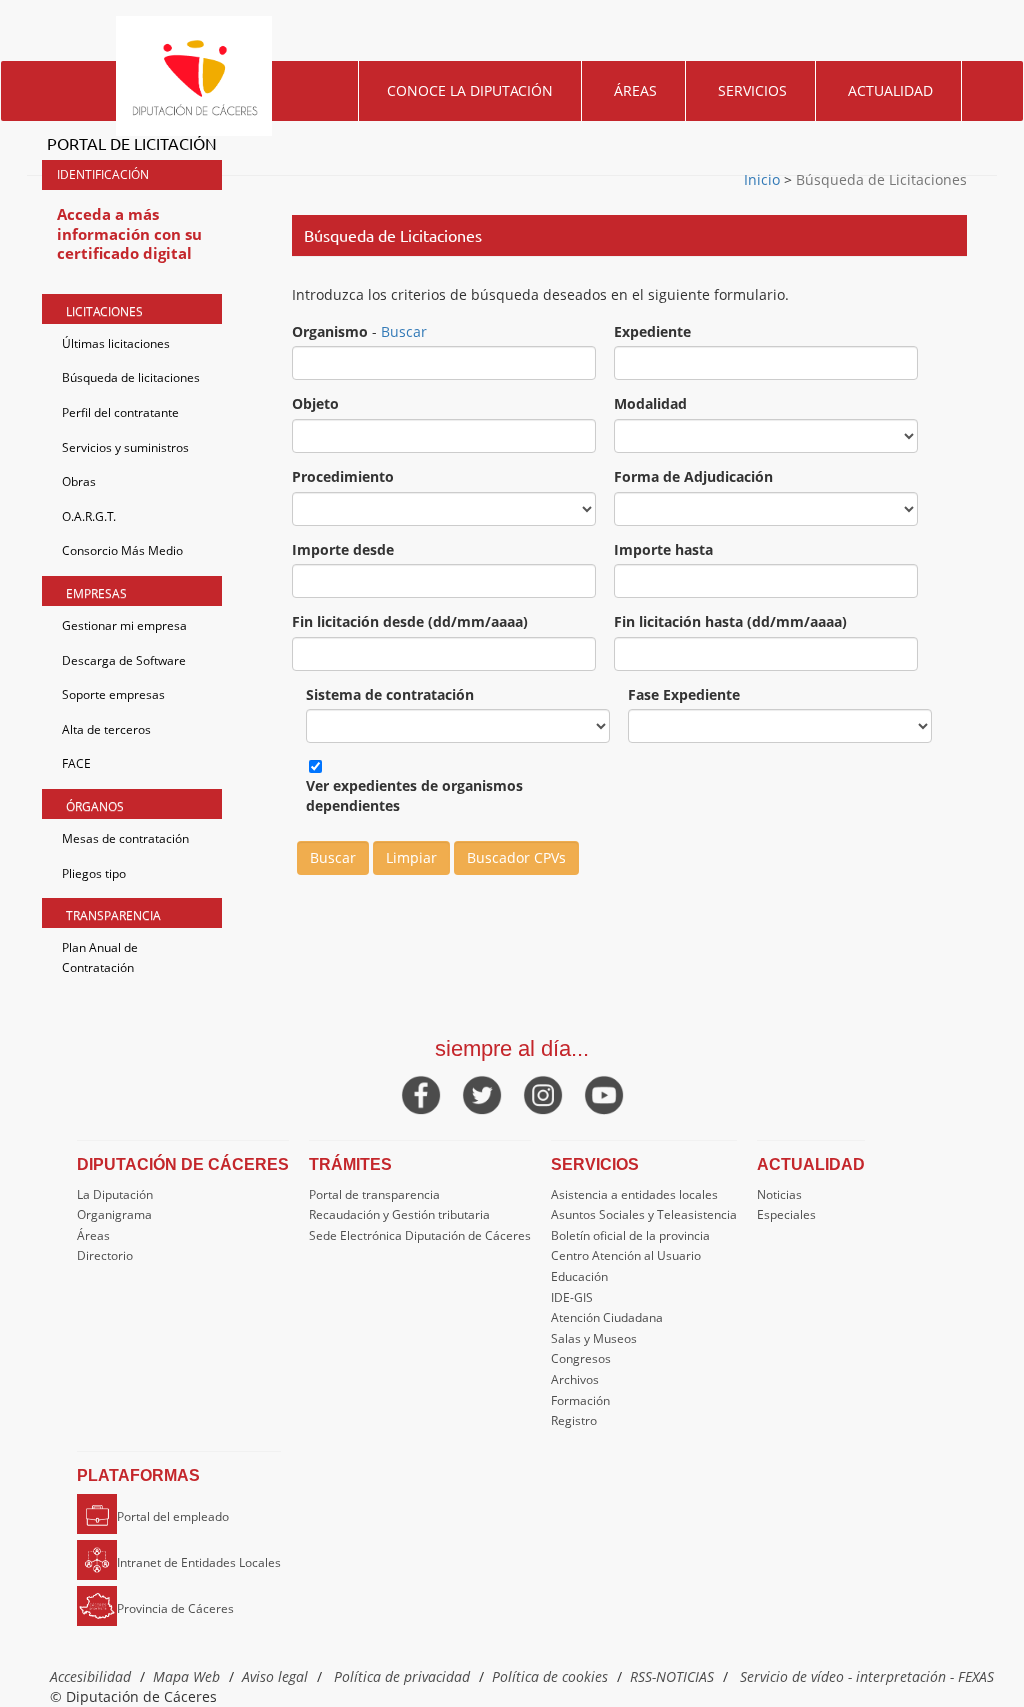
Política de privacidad (402, 1676)
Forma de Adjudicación (693, 476)
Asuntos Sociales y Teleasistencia (644, 1214)
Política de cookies (550, 1676)
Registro (574, 1420)
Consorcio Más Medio (122, 550)
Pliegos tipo (94, 873)
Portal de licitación (132, 143)
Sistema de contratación (390, 694)
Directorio (105, 1255)
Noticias (779, 1194)
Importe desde (343, 549)
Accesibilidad (90, 1676)
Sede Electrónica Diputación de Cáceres (420, 1235)
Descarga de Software (124, 660)
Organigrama (114, 1214)
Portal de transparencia (374, 1194)
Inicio (764, 179)
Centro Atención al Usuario (626, 1255)
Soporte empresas (113, 694)
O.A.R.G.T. (89, 516)
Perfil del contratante (120, 412)
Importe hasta (663, 549)
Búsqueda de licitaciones (131, 377)
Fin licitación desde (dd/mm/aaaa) (410, 621)
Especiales (786, 1214)
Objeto (315, 403)
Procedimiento (343, 476)
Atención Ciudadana (607, 1317)
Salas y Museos (594, 1338)
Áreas (635, 90)
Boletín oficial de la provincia (630, 1235)
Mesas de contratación (125, 838)
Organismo (330, 331)
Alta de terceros (106, 729)
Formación (580, 1400)
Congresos (581, 1358)
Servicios (752, 90)
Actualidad (890, 90)
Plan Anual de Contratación (100, 957)
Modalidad (650, 403)
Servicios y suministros (125, 447)
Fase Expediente (684, 694)
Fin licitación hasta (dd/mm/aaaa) (730, 621)
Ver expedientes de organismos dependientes (414, 795)
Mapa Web (186, 1676)
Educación (579, 1276)
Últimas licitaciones (116, 343)
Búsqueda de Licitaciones (879, 179)
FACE (76, 763)
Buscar (404, 331)
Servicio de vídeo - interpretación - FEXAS (867, 1676)
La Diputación (115, 1194)
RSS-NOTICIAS (672, 1676)
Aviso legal (275, 1676)
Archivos (575, 1379)
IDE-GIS (572, 1297)
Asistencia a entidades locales (634, 1194)
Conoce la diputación (470, 90)
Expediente (652, 331)
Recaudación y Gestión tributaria (399, 1214)
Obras (79, 481)
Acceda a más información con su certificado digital (129, 233)
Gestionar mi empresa (124, 625)
